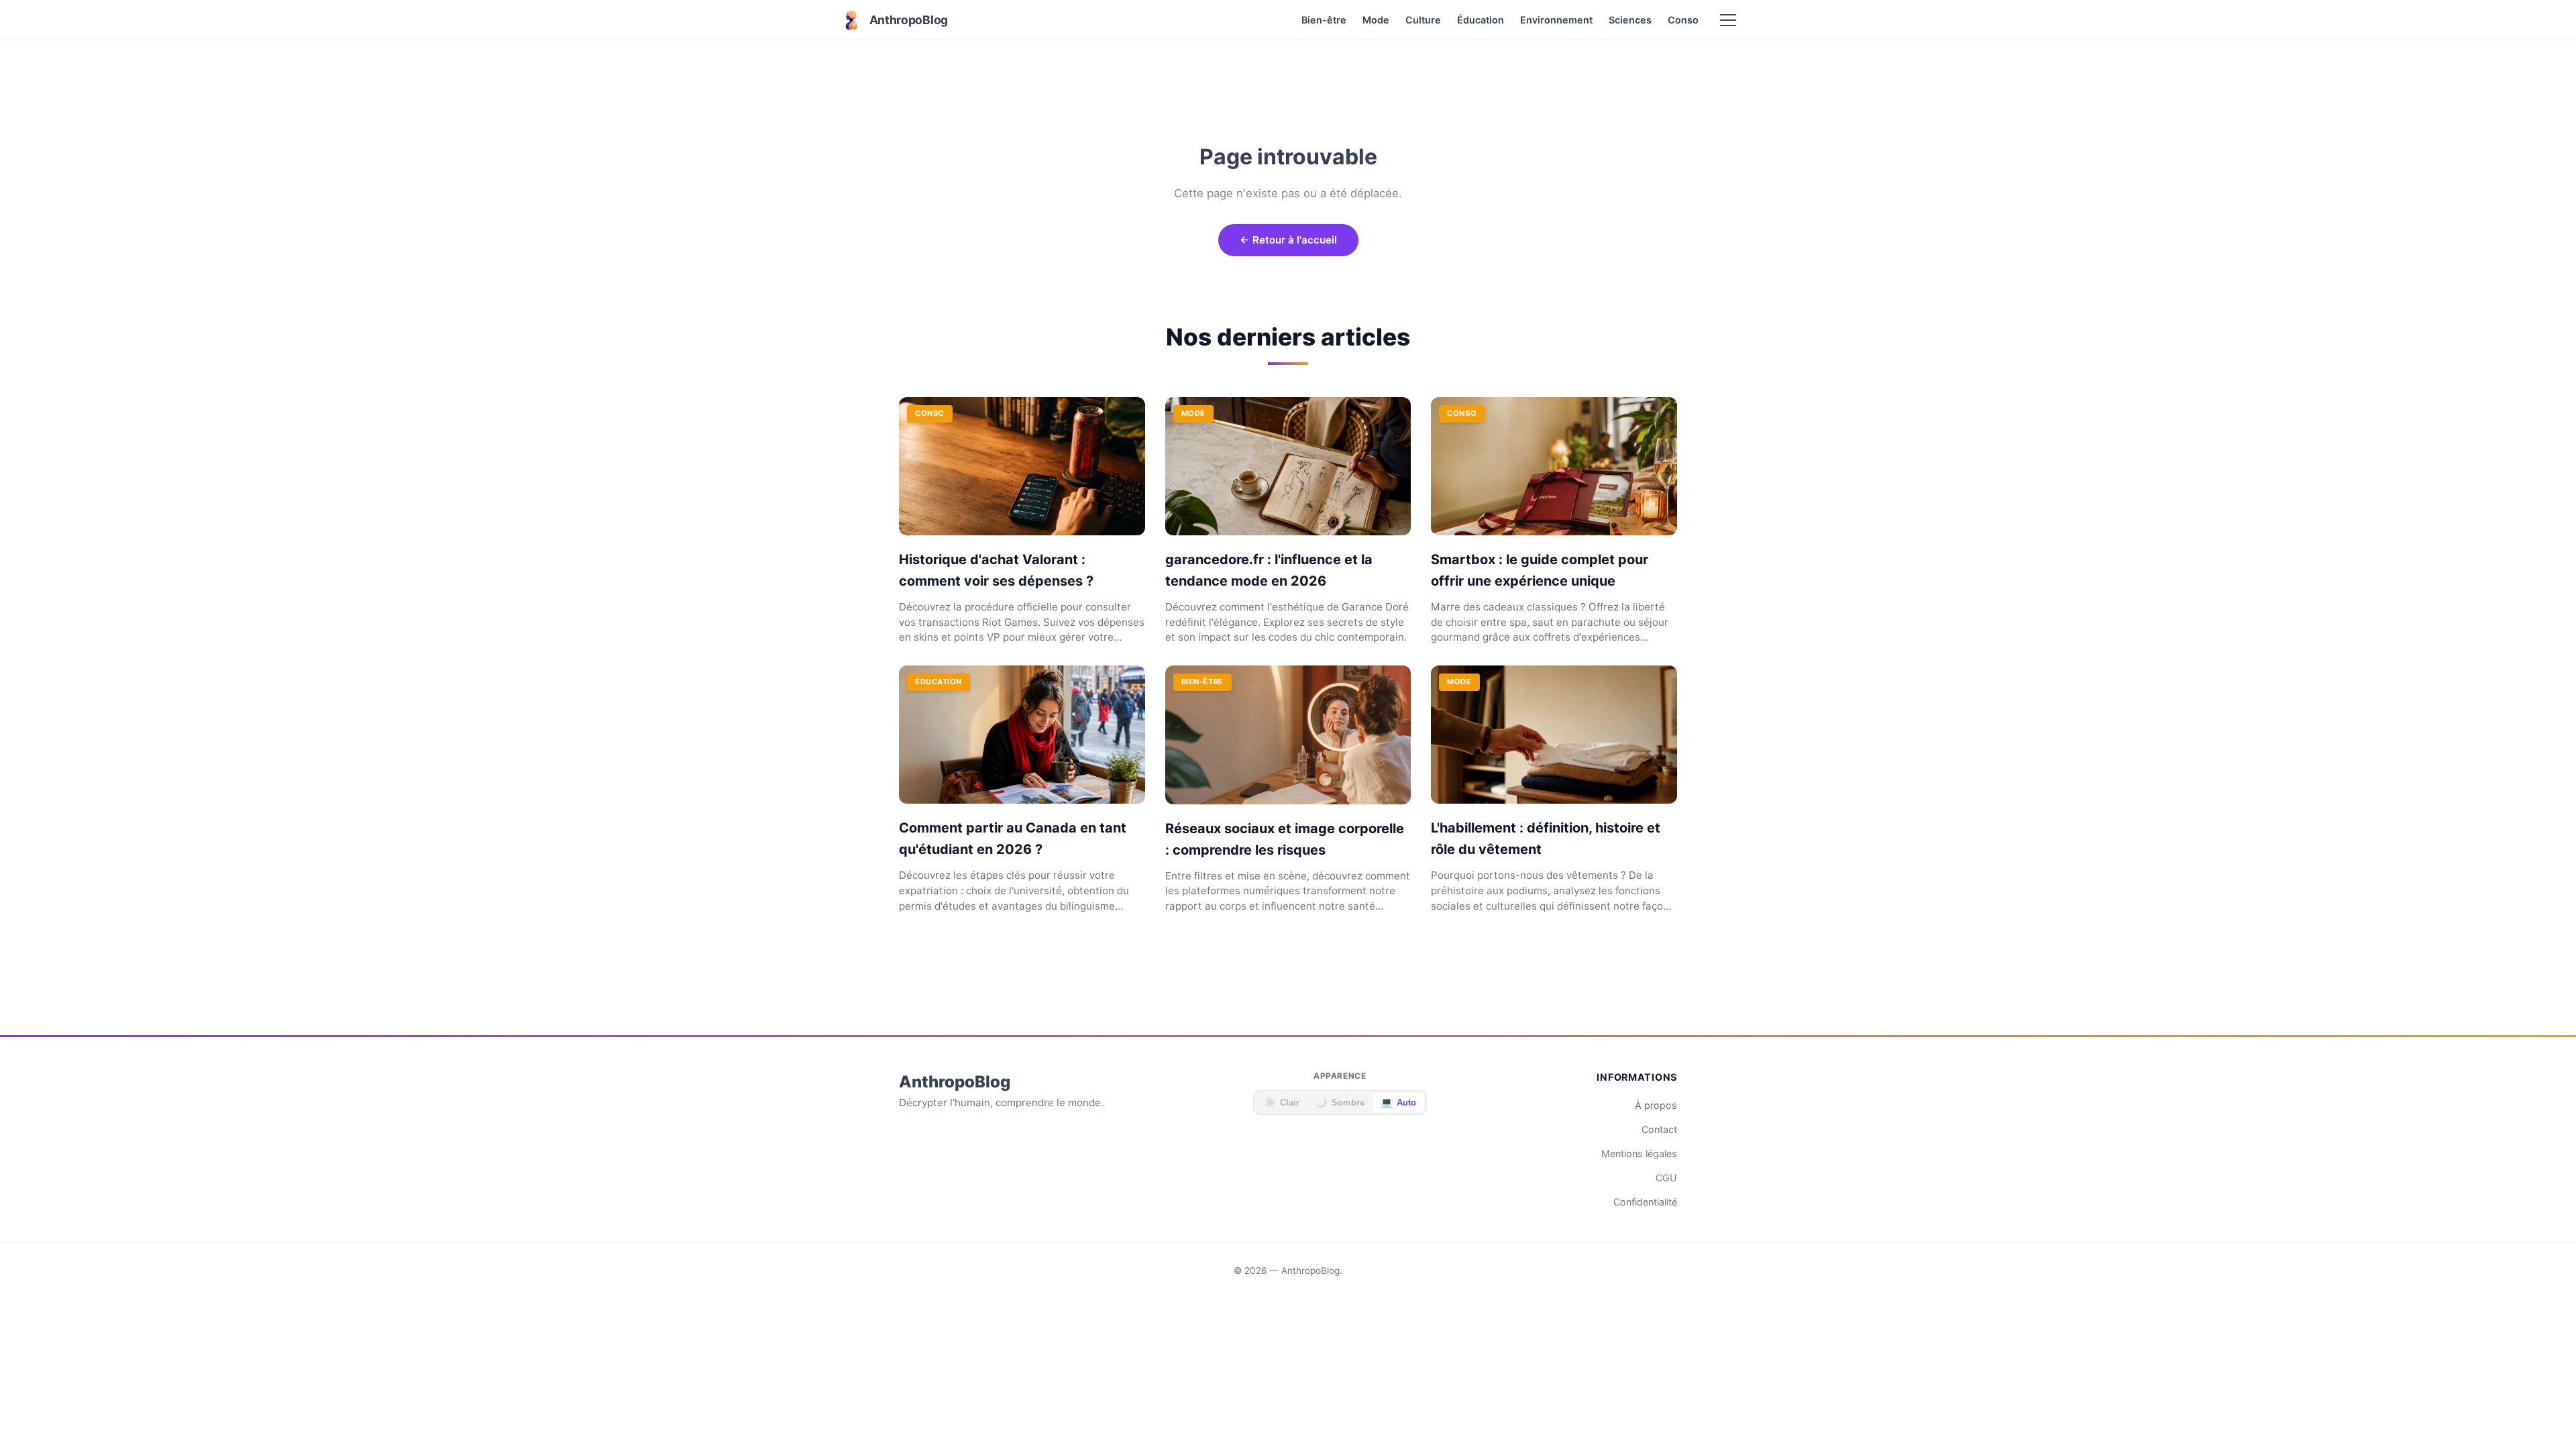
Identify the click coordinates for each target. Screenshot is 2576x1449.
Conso (1683, 20)
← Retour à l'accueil (1288, 240)
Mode (1376, 20)
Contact (1659, 1129)
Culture (1423, 20)
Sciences (1630, 20)
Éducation (1481, 20)
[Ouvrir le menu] (1728, 20)
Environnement (1556, 20)
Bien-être (1324, 20)
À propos (1656, 1105)
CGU (1666, 1178)
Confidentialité (1645, 1202)
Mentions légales (1639, 1153)
